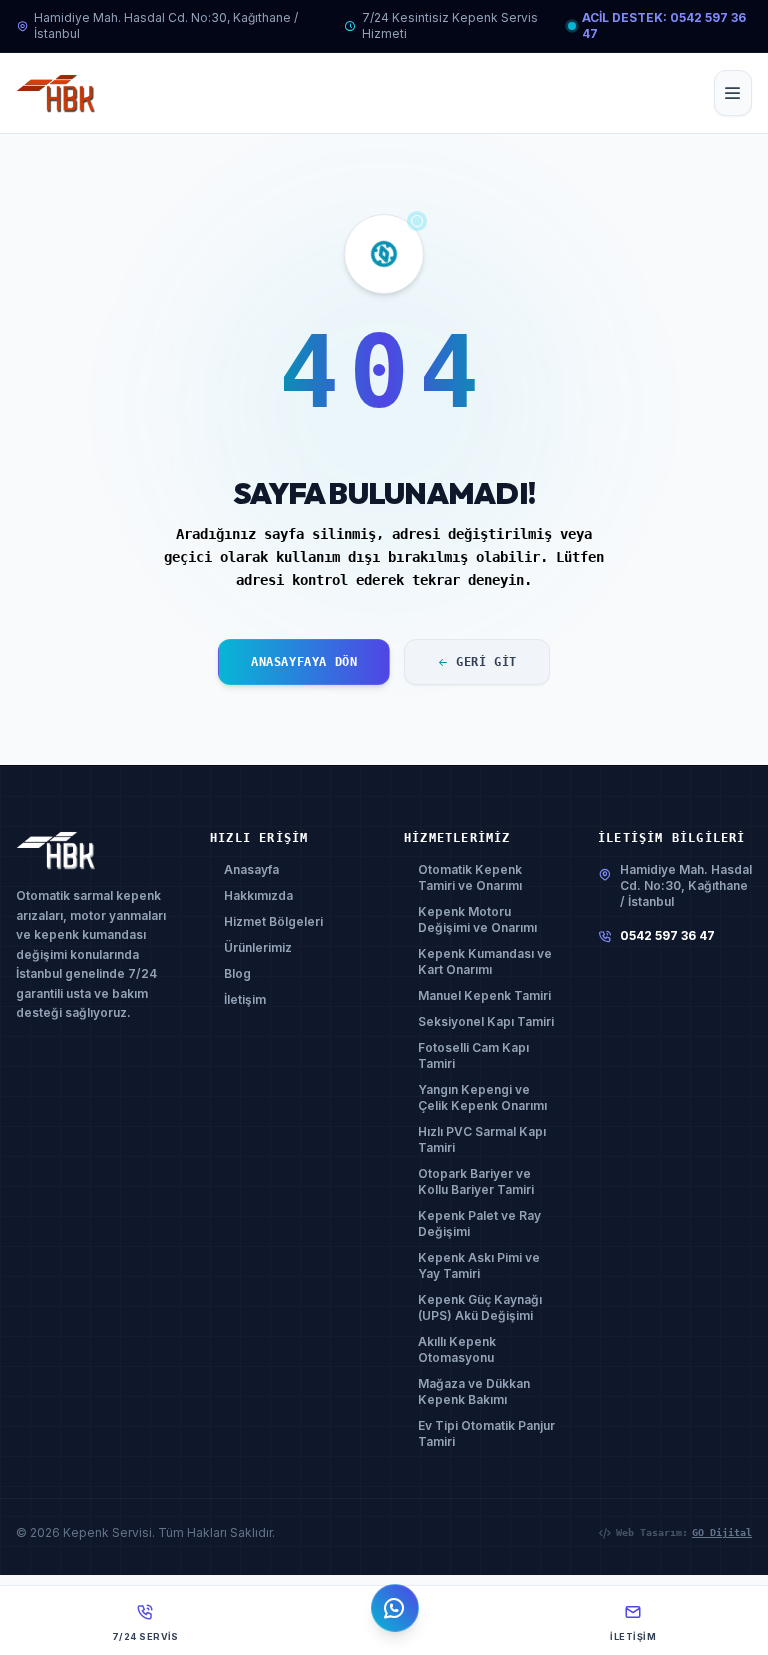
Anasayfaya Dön (304, 662)
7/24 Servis (145, 1636)
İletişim (245, 999)
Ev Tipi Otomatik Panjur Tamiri (486, 1433)
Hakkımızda (258, 895)
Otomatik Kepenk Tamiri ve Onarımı (470, 877)
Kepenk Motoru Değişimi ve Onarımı (477, 919)
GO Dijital (722, 1532)
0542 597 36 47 (667, 935)
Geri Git (486, 662)
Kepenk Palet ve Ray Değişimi (479, 1223)
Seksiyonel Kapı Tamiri (486, 1021)
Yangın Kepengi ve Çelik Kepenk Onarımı (482, 1097)
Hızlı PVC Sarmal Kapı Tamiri (482, 1139)
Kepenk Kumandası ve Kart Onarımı (485, 961)
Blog (237, 973)
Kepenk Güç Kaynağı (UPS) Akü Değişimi (480, 1307)
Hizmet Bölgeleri (273, 921)
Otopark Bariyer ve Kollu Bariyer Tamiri (476, 1181)
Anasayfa (251, 869)
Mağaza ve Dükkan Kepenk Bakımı (474, 1391)
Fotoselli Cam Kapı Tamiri (473, 1055)
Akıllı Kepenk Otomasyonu (457, 1349)
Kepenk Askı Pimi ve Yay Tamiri (479, 1265)
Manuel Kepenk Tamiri (484, 995)
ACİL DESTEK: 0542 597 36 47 (664, 25)
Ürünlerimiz (258, 947)
